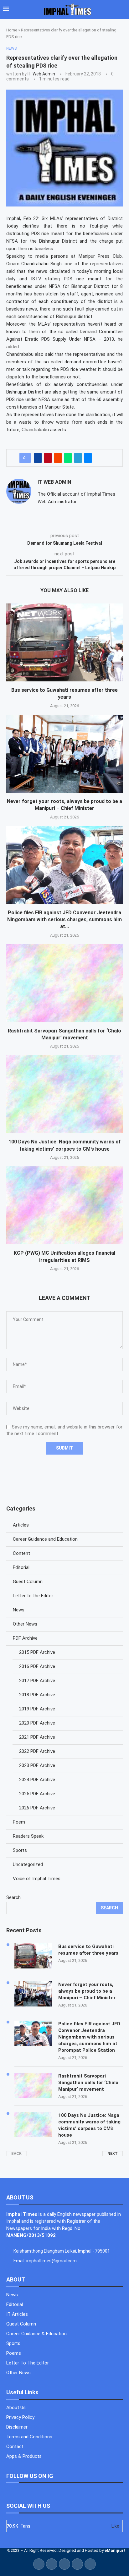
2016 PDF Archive (37, 1666)
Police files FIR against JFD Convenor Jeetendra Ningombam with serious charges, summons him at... (64, 920)
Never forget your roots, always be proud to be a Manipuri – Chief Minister (87, 1991)
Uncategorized (28, 1864)
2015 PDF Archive (37, 1652)
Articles (21, 1525)
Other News (25, 1624)
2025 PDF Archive (37, 1794)
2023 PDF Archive (37, 1765)
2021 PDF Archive (37, 1737)
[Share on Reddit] (58, 458)
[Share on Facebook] (38, 458)
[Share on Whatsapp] (68, 458)
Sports (20, 1850)
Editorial (21, 1567)
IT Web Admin (41, 74)
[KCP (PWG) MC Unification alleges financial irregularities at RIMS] (64, 1205)
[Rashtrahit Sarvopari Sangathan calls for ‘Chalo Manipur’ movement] (64, 983)
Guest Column (28, 1582)
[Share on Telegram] (78, 458)
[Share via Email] (88, 458)
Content (21, 1553)
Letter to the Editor (33, 1596)
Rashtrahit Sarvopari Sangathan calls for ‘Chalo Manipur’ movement (88, 2083)
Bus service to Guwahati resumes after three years (88, 1950)
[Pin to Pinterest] (48, 458)
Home (12, 30)
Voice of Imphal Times (37, 1879)
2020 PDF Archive (37, 1723)
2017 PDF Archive (37, 1681)
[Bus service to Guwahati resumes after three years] (64, 642)
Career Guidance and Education (45, 1539)
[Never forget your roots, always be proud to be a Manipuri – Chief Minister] (64, 754)
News (19, 1610)
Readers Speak (28, 1836)
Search (13, 1897)
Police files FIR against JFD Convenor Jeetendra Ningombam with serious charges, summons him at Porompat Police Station (89, 2037)
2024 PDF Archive (37, 1780)
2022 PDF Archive (37, 1751)
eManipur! (115, 2550)
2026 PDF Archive (37, 1808)
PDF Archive (25, 1638)
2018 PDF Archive (37, 1695)
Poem (19, 1822)
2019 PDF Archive (37, 1709)
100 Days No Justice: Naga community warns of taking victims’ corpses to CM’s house (89, 2125)
